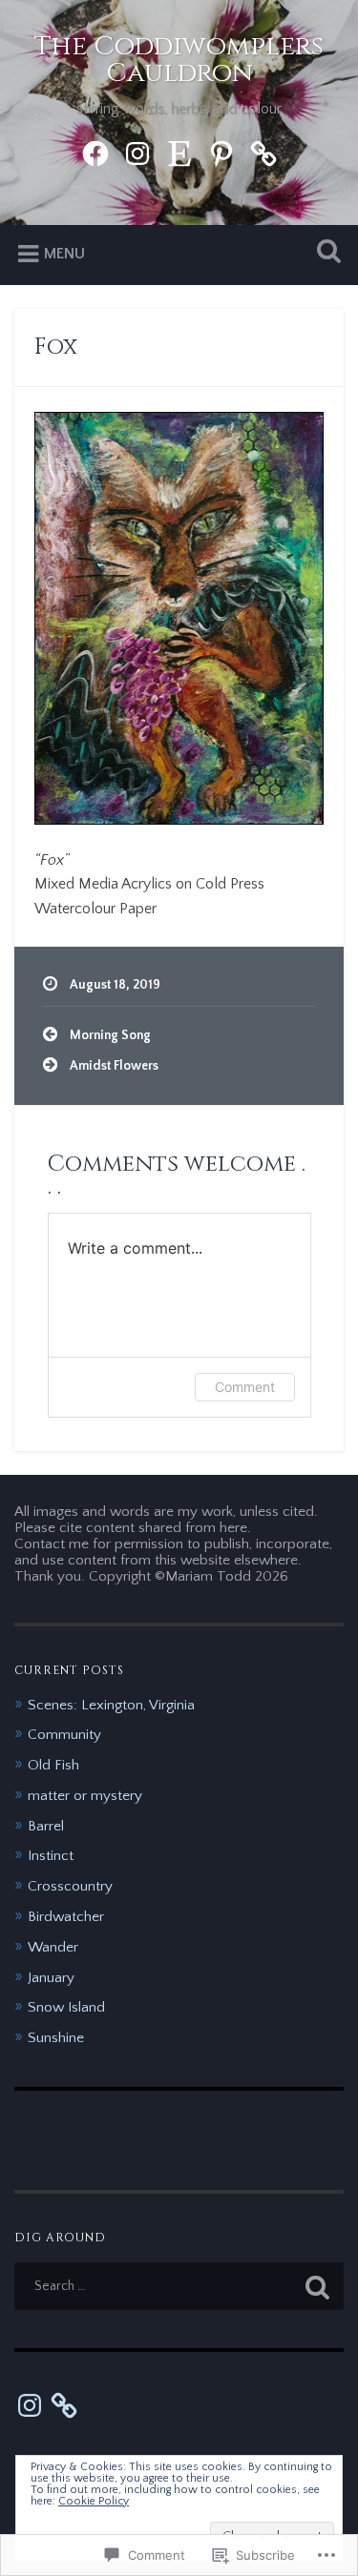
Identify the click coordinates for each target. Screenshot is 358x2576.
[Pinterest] (221, 152)
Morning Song (110, 1035)
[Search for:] (179, 2286)
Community (64, 1735)
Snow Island (66, 2007)
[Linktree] (263, 152)
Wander (53, 1947)
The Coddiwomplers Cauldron (179, 60)
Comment (245, 1387)
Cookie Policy (94, 2501)
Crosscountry (70, 1886)
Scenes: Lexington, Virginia (111, 1705)
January (51, 1978)
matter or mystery (85, 1796)
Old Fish (53, 1765)
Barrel (46, 1826)
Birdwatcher (66, 1917)
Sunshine (56, 2038)
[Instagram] (137, 152)
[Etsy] (179, 152)
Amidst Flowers (114, 1066)
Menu (64, 254)
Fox (56, 347)
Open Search (325, 253)
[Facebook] (95, 152)
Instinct (51, 1856)
